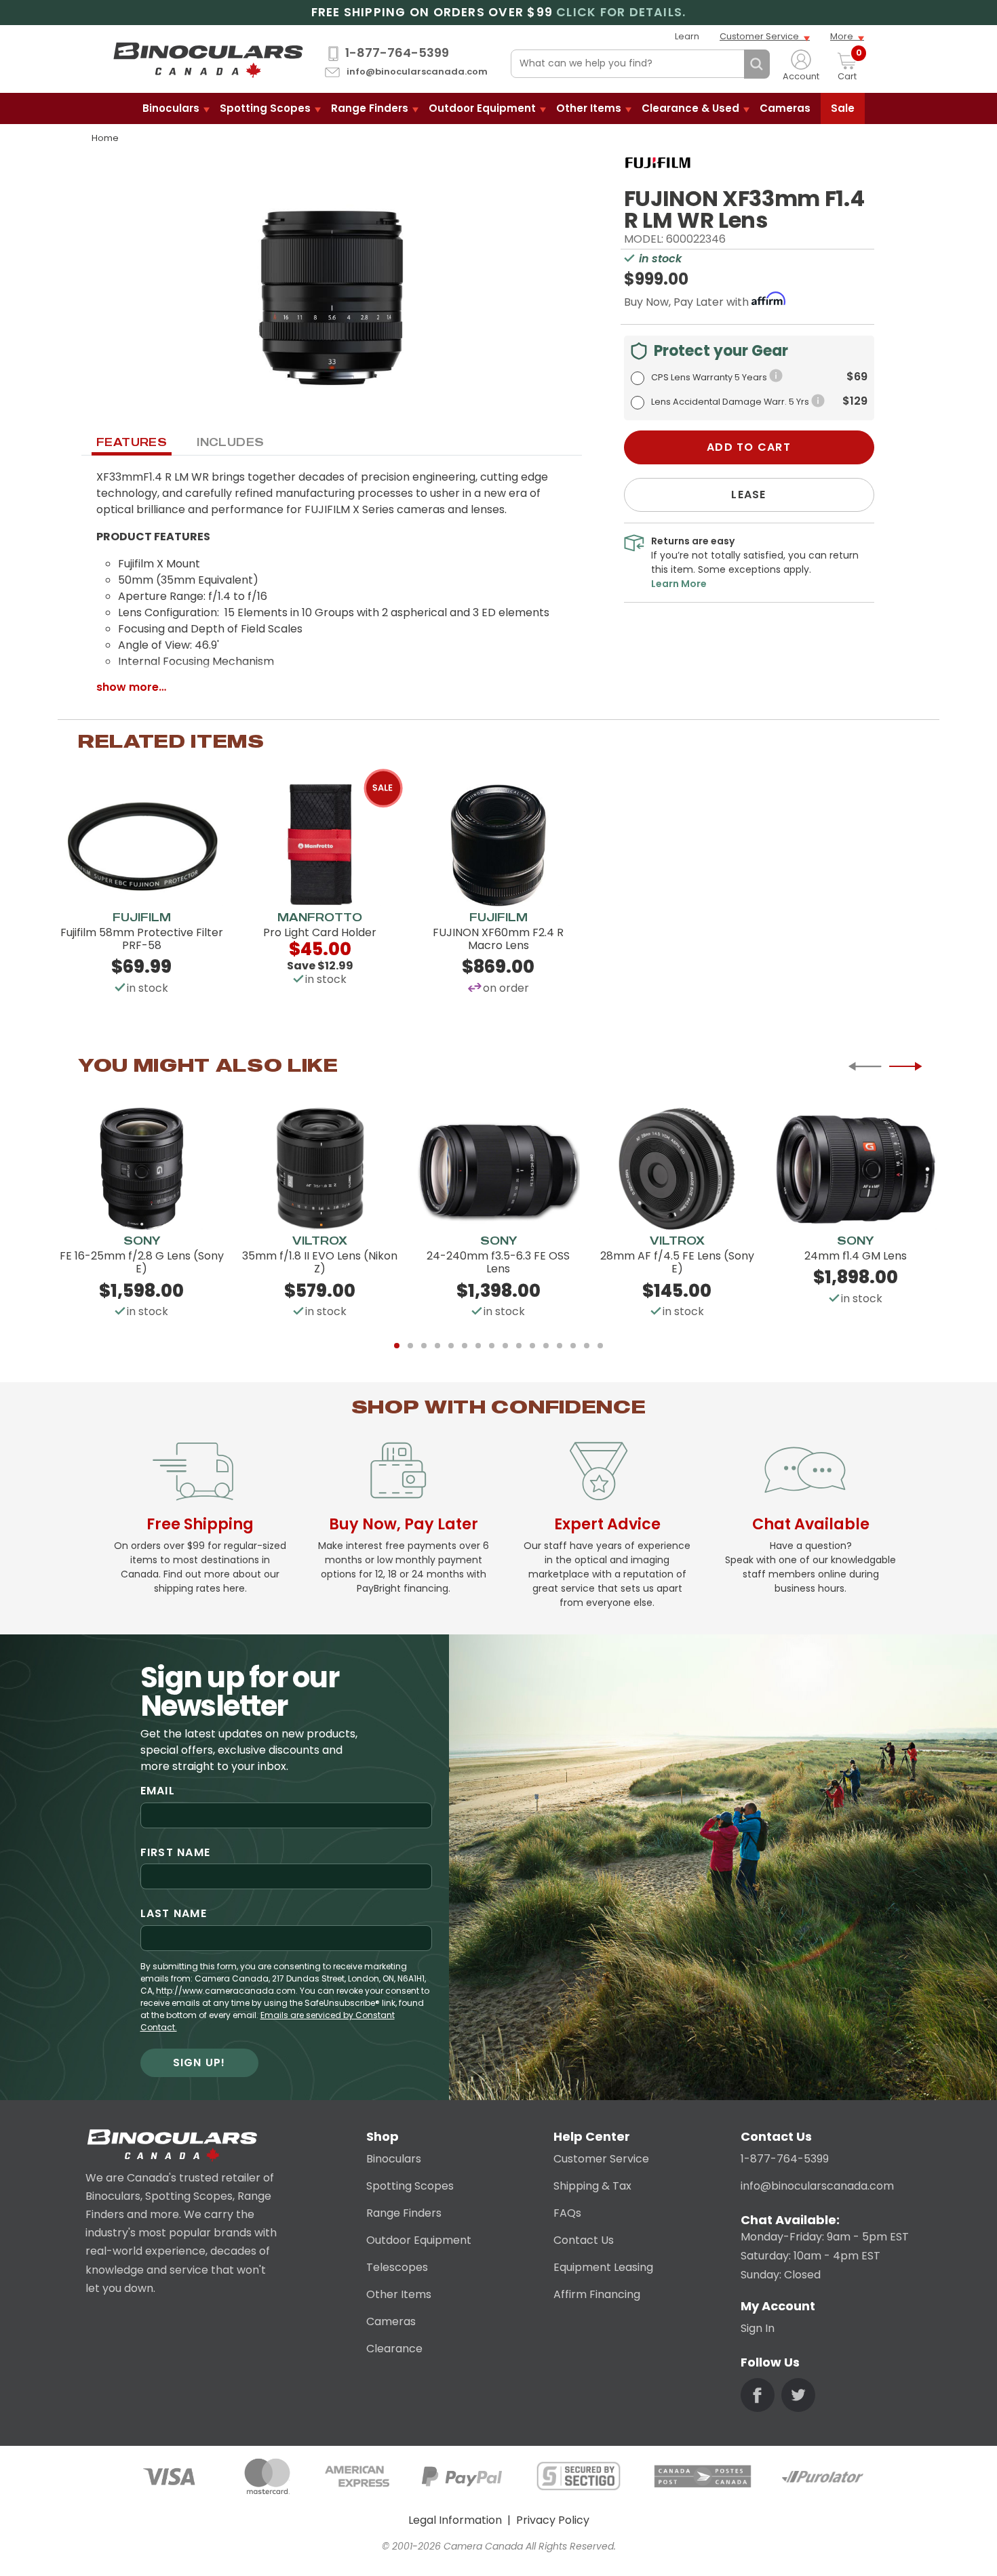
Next (905, 1066)
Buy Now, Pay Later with (688, 302)
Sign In (758, 2328)
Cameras (785, 108)
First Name (176, 1852)
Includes (230, 442)
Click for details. (621, 13)
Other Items (589, 108)
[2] (410, 1346)
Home (105, 138)
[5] (451, 1346)
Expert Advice (607, 1524)
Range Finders (370, 108)
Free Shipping (200, 1524)
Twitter (798, 2395)
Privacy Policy (553, 2520)
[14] (573, 1346)
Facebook (758, 2395)
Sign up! (199, 2062)
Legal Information (455, 2520)
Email (158, 1791)
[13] (560, 1346)
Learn (687, 36)
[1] (397, 1346)
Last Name (174, 1913)
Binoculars (171, 108)
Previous (865, 1066)
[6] (465, 1346)
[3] (424, 1346)
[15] (587, 1346)
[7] (478, 1346)
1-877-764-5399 (397, 53)
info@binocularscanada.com (417, 72)
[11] (532, 1346)
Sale (843, 108)
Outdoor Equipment (482, 108)
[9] (505, 1346)
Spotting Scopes (265, 108)
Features (132, 442)
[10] (519, 1346)
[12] (546, 1346)
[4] (437, 1346)
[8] (492, 1346)
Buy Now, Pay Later (404, 1524)
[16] (600, 1346)
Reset (730, 64)
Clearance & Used (690, 108)
